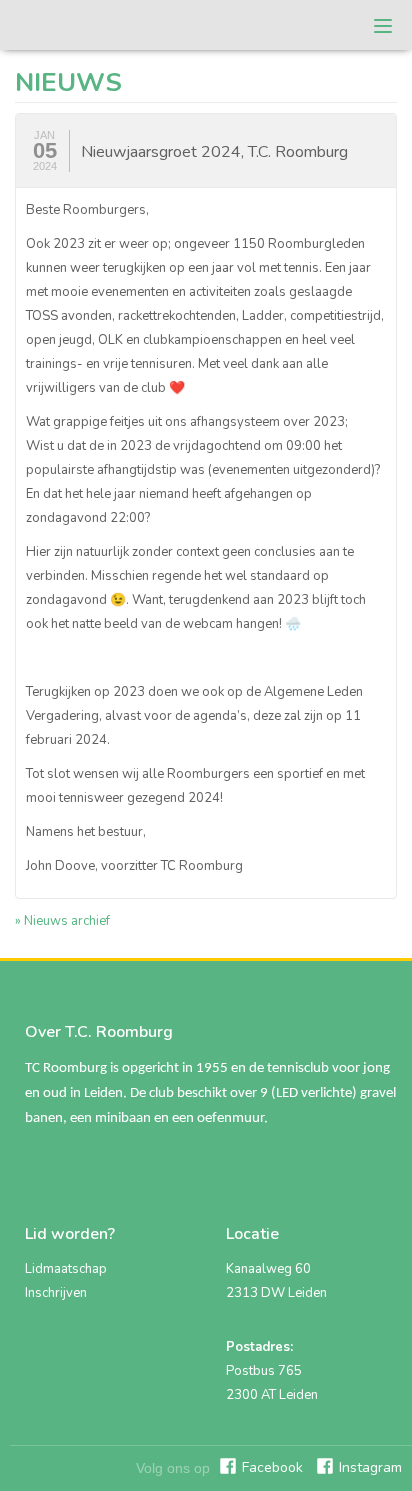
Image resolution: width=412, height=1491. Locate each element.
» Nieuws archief (62, 921)
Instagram (370, 1467)
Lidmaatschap (66, 1269)
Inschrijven (56, 1293)
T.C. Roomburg (79, 25)
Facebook (272, 1467)
